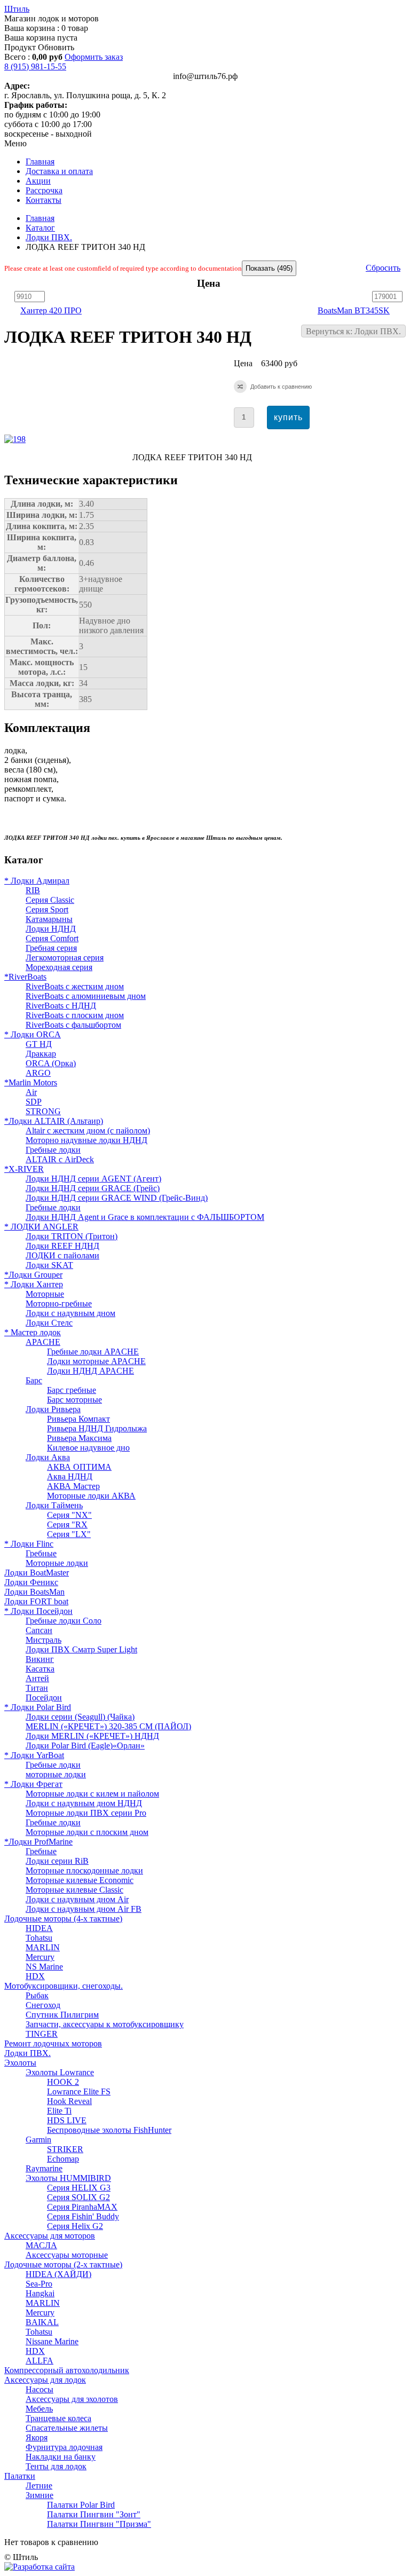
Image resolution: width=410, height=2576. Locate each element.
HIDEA (39, 1928)
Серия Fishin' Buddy (83, 2216)
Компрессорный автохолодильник (67, 2370)
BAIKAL (42, 2322)
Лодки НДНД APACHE (90, 1371)
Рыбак (37, 1995)
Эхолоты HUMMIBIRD (68, 2178)
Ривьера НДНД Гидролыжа (97, 1428)
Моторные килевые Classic (74, 1890)
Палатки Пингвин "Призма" (99, 2524)
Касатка (40, 1669)
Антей (37, 1678)
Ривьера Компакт (78, 1419)
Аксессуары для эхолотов (72, 2399)
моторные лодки (56, 1774)
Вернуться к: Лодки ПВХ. (353, 331)
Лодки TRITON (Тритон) (72, 1236)
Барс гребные (72, 1390)
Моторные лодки (57, 1563)
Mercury (40, 1957)
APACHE (43, 1342)
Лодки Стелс (49, 1323)
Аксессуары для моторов (50, 2236)
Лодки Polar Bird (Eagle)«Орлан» (85, 1746)
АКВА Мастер (73, 1486)
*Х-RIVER (24, 1169)
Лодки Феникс (31, 1582)
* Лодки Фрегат (33, 1784)
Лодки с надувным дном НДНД (84, 1803)
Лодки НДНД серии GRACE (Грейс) (93, 1188)
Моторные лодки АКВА (91, 1496)
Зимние (40, 2495)
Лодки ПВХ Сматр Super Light (81, 1649)
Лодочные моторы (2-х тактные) (63, 2264)
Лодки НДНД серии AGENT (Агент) (93, 1179)
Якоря (37, 2437)
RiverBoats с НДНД (61, 1006)
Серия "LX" (69, 1534)
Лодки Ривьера (53, 1409)
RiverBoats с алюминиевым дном (86, 996)
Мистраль (44, 1640)
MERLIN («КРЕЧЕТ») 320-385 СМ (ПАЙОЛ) (108, 1726)
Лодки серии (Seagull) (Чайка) (80, 1717)
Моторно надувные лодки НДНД (86, 1140)
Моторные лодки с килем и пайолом (92, 1794)
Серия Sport (47, 909)
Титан (37, 1688)
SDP (34, 1102)
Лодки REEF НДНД (62, 1246)
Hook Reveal (69, 2101)
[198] (17, 439)
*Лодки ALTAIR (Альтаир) (54, 1121)
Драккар (41, 1054)
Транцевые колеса (58, 2418)
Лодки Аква (48, 1457)
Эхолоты (20, 2063)
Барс (34, 1380)
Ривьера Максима (79, 1438)
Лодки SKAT (49, 1265)
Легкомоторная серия (65, 958)
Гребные (41, 1553)
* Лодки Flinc (29, 1544)
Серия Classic (50, 900)
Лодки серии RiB (57, 1861)
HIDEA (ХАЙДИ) (58, 2274)
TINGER (42, 2034)
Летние (39, 2486)
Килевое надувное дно (88, 1448)
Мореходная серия (59, 967)
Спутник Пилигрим (62, 2015)
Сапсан (39, 1630)
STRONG (43, 1111)
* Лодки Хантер (34, 1284)
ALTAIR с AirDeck (60, 1159)
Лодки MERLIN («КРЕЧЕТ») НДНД (92, 1736)
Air (31, 1092)
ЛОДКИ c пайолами (62, 1255)
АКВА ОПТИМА (79, 1467)
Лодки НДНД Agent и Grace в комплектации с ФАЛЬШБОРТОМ (145, 1217)
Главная (40, 218)
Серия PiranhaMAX (82, 2207)
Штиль (17, 9)
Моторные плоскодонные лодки (84, 1870)
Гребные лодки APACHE (93, 1352)
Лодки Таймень (54, 1505)
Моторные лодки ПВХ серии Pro (86, 1813)
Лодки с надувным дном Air (77, 1899)
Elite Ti (59, 2111)
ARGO (38, 1073)
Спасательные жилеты (67, 2428)
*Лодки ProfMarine (38, 1842)
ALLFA (40, 2361)
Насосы (40, 2389)
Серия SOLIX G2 (78, 2197)
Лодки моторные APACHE (96, 1361)
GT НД (39, 1044)
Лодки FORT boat (36, 1601)
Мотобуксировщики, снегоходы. (64, 1986)
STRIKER (65, 2149)
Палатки (20, 2476)
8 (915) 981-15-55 (35, 66)
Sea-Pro (39, 2284)
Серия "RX (67, 1525)
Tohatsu (39, 1938)
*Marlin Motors (31, 1082)
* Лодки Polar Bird (38, 1707)
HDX (35, 1976)
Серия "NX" (69, 1515)
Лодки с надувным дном (70, 1313)
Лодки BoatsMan (34, 1592)
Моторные (45, 1294)
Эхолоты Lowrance (60, 2072)
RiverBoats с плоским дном (75, 1015)
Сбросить (383, 268)
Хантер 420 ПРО (51, 310)
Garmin (38, 2140)
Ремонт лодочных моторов (53, 2043)
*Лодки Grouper (33, 1275)
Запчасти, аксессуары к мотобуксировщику (105, 2024)
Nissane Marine (52, 2341)
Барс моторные (74, 1400)
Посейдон (44, 1697)
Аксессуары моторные (67, 2255)
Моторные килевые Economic (80, 1880)
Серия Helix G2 (75, 2226)
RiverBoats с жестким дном (75, 986)
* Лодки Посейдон (38, 1611)
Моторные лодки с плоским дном (87, 1832)
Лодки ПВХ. (49, 237)
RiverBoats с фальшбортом (73, 1025)
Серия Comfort (52, 938)
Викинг (40, 1659)
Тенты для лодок (56, 2466)
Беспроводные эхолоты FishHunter (109, 2130)
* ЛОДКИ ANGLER (41, 1227)
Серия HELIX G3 (79, 2188)
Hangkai (40, 2293)
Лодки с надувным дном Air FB (84, 1909)
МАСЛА (41, 2245)
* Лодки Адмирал (37, 881)
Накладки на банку (61, 2457)
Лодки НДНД (51, 929)
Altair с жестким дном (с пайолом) (88, 1131)
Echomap (63, 2159)
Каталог (40, 228)
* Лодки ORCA (33, 1034)
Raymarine (44, 2168)
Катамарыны (49, 919)
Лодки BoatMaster (37, 1573)
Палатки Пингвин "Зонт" (94, 2514)
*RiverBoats (25, 977)
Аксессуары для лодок (45, 2380)
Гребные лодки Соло (64, 1621)
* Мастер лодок (33, 1332)
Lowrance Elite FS (79, 2091)
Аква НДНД (70, 1476)
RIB (33, 890)
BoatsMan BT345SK (354, 310)
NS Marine (44, 1967)
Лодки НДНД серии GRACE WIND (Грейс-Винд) (117, 1198)
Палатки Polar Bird (81, 2505)
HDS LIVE (67, 2120)
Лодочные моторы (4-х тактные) (63, 1919)
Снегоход (43, 2005)
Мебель (39, 2409)
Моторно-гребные (59, 1303)
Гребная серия (51, 948)
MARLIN (43, 1947)
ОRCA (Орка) (51, 1063)
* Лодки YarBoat (34, 1755)
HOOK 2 (63, 2082)
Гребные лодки (53, 1150)
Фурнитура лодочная (64, 2447)
